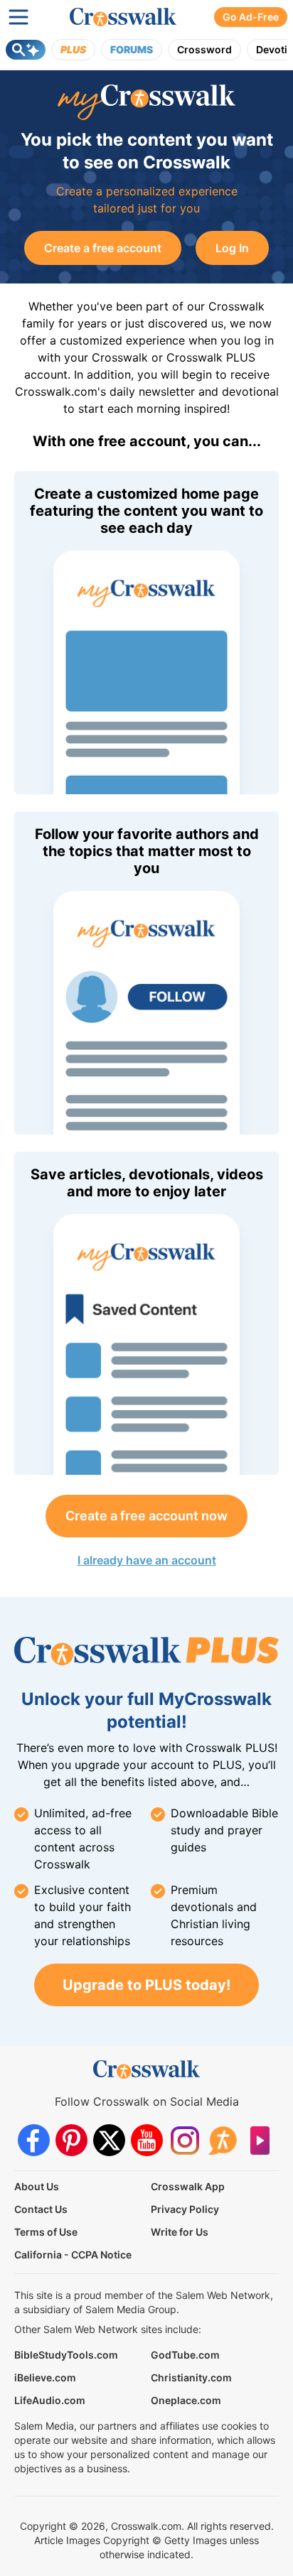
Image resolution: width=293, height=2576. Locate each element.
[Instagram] (185, 2140)
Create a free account (103, 248)
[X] (109, 2140)
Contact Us (41, 2209)
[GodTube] (260, 2140)
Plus (73, 49)
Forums (132, 49)
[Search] (26, 50)
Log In (232, 248)
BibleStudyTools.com (66, 2355)
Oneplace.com (186, 2400)
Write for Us (180, 2232)
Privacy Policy (185, 2209)
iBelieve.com (45, 2377)
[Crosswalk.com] (123, 17)
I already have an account (147, 1560)
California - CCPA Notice (73, 2255)
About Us (37, 2186)
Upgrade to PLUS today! (146, 1985)
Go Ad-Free (251, 17)
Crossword (204, 49)
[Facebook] (34, 2140)
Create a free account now (146, 1516)
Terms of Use (46, 2232)
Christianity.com (191, 2377)
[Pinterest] (71, 2140)
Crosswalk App (188, 2186)
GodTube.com (185, 2355)
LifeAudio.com (50, 2400)
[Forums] (222, 2140)
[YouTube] (147, 2140)
